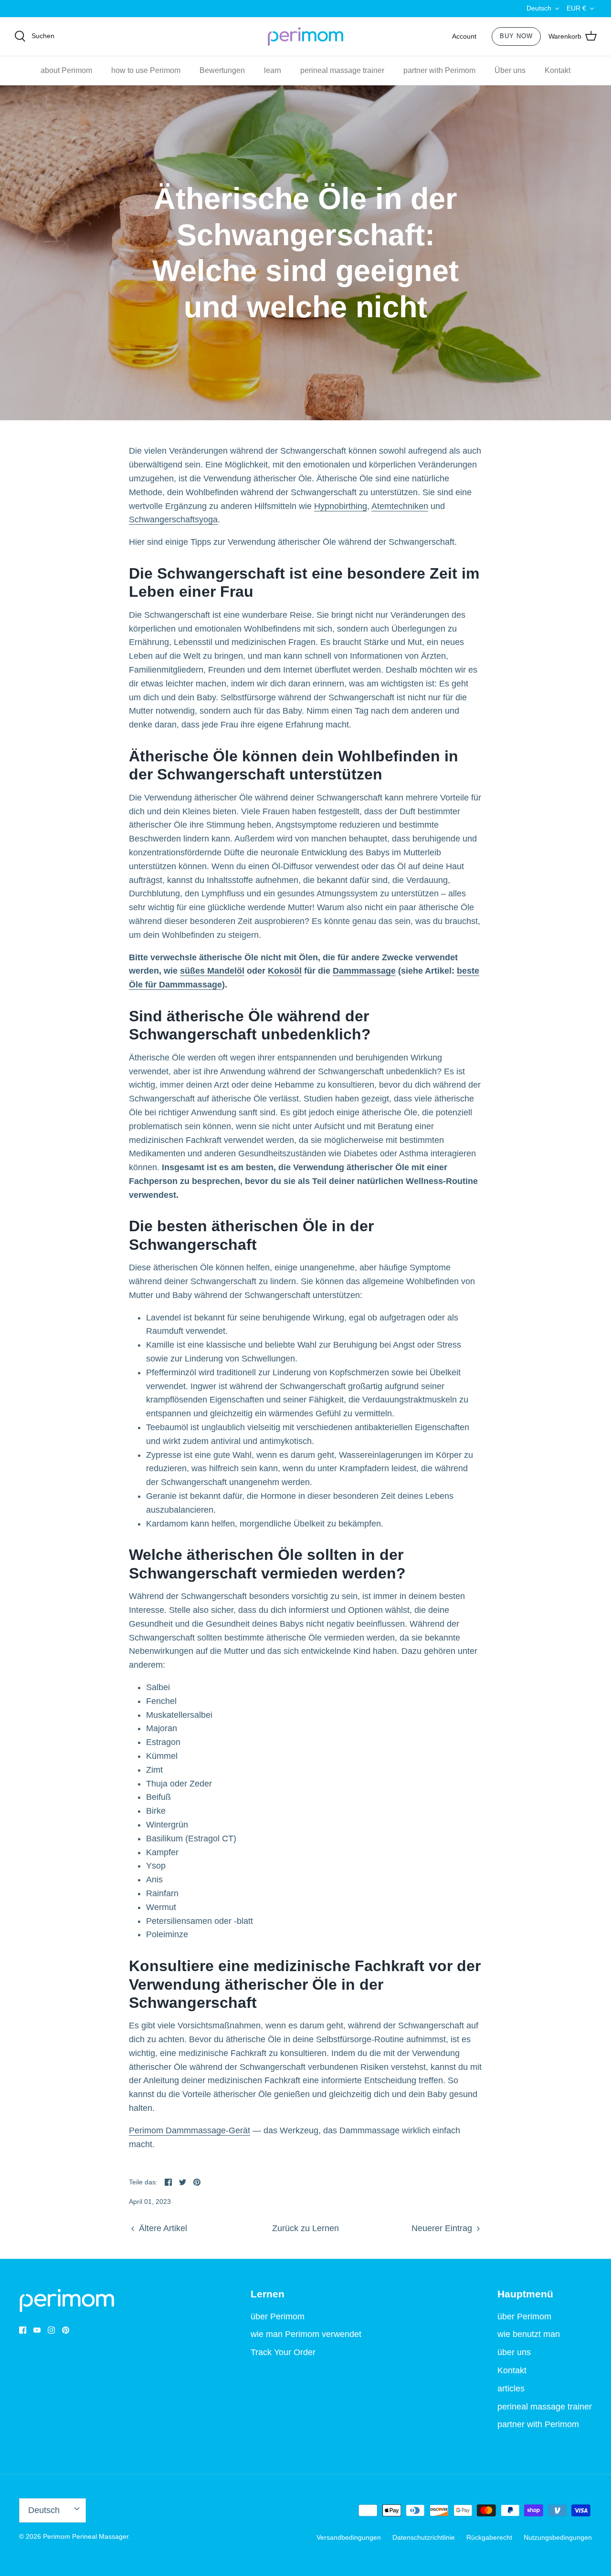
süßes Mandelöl (212, 971)
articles (511, 2389)
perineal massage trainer (342, 70)
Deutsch (539, 8)
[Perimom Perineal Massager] (305, 37)
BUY (516, 36)
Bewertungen (222, 70)
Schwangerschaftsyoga (173, 519)
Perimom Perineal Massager (86, 2536)
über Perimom (278, 2316)
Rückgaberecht (489, 2537)
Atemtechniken (400, 506)
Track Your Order (283, 2352)
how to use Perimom (146, 70)
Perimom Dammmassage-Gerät (190, 2130)
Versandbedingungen (349, 2537)
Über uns (510, 70)
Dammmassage (364, 971)
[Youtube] (37, 2330)
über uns (514, 2352)
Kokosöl (285, 971)
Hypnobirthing (341, 506)
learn (273, 70)
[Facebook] (23, 2330)
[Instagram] (51, 2330)
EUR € (576, 8)
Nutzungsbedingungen (558, 2537)
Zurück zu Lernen (305, 2228)
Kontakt (558, 70)
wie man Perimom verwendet (306, 2334)
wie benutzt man (529, 2334)
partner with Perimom (439, 70)
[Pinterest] (66, 2330)
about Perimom (66, 70)
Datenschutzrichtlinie (424, 2537)
